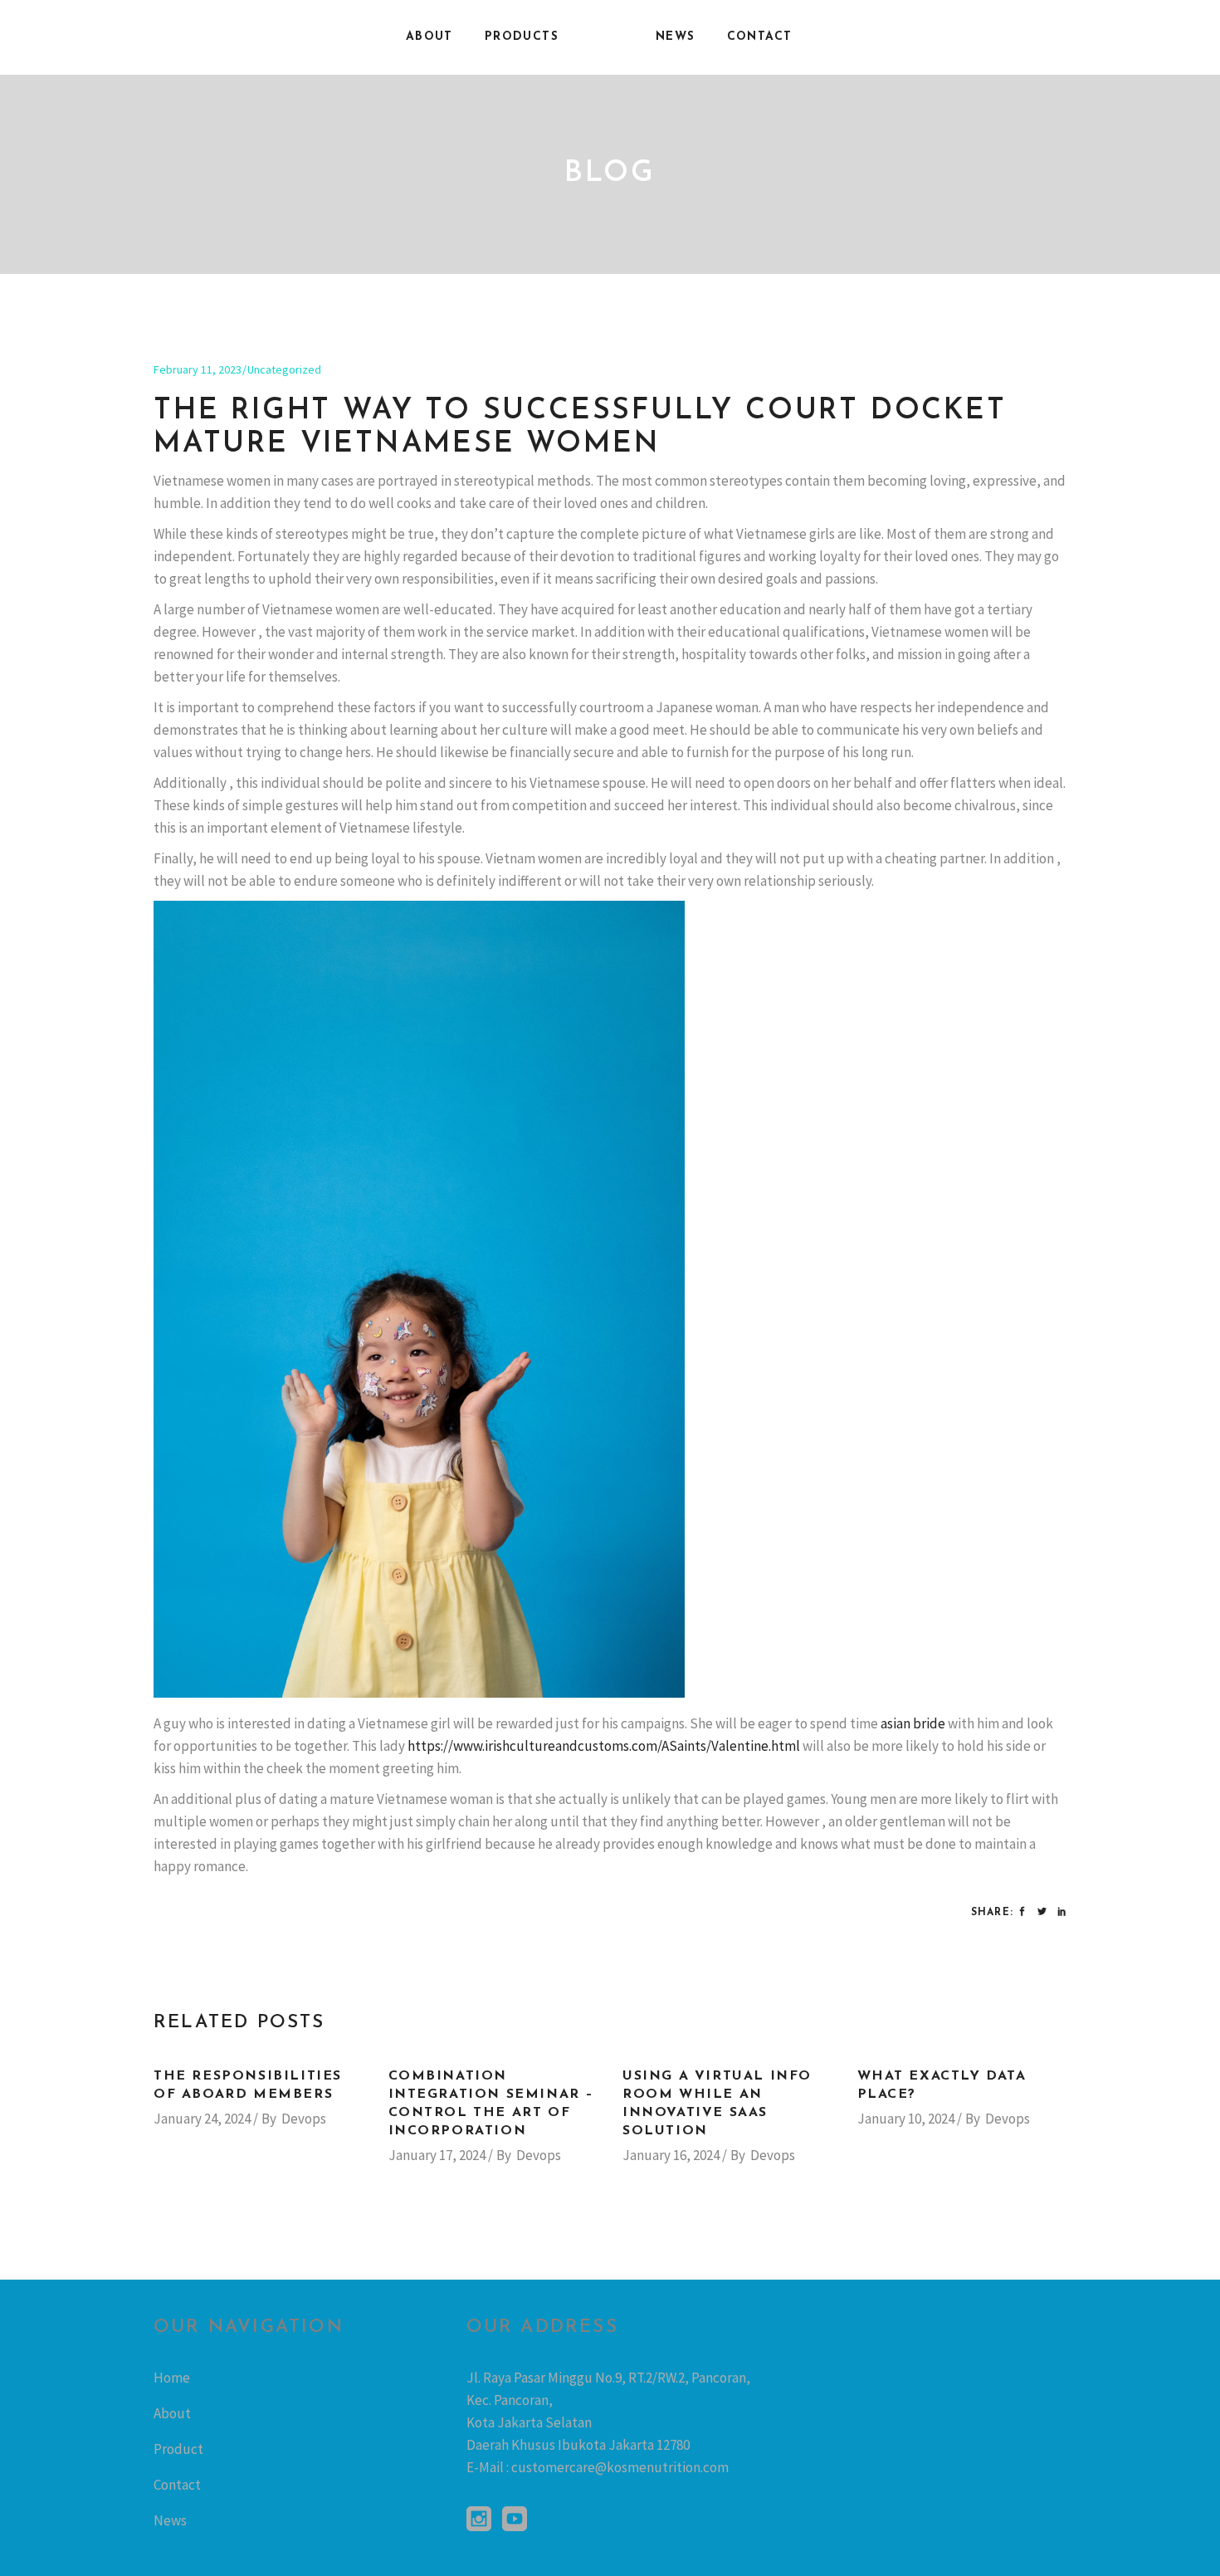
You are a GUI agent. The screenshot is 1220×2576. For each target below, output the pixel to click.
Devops (304, 2119)
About (172, 2413)
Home (172, 2378)
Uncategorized (284, 369)
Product (178, 2449)
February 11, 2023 (198, 369)
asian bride (913, 1723)
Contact (177, 2485)
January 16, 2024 (671, 2155)
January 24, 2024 (202, 2119)
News (170, 2520)
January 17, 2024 (437, 2155)
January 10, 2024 (906, 2119)
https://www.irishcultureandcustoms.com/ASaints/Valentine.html (604, 1746)
